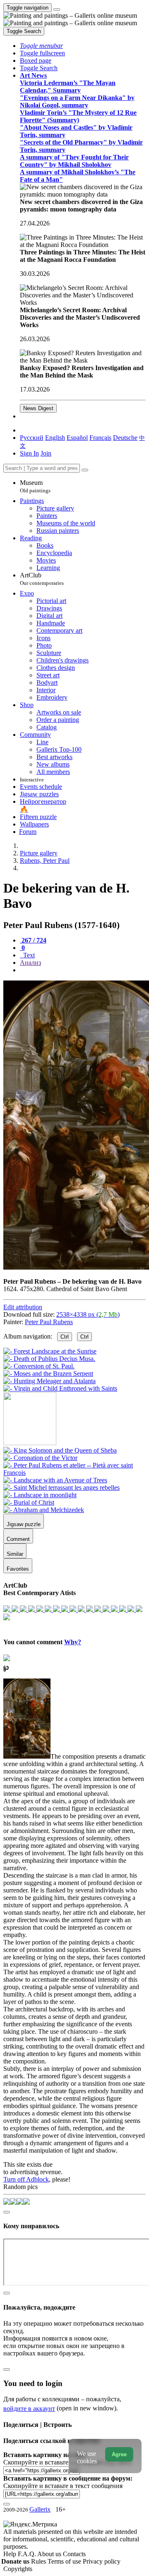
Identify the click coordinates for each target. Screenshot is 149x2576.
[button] (41, 46)
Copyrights (18, 2569)
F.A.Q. (28, 2554)
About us (50, 2554)
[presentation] (83, 970)
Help (11, 2554)
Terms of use (65, 2561)
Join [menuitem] (46, 453)
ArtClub (42, 579)
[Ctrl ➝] (60, 1450)
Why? (73, 1642)
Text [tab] (28, 955)
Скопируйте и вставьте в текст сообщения (63, 2486)
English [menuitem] (55, 438)
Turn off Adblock (26, 2179)
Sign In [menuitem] (29, 453)
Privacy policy (102, 2561)
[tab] (33, 940)
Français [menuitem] (100, 438)
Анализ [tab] (30, 963)
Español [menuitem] (77, 438)
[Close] (85, 470)
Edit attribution (23, 1307)
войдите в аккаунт (29, 2409)
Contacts (74, 2554)
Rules (39, 2561)
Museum (35, 486)
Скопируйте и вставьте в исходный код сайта (67, 2462)
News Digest (38, 408)
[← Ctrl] (60, 1388)
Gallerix (40, 2509)
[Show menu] (57, 9)
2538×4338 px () (88, 1314)
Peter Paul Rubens (49, 1322)
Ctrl (65, 1337)
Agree (119, 2454)
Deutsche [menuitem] (125, 438)
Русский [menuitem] (32, 438)
